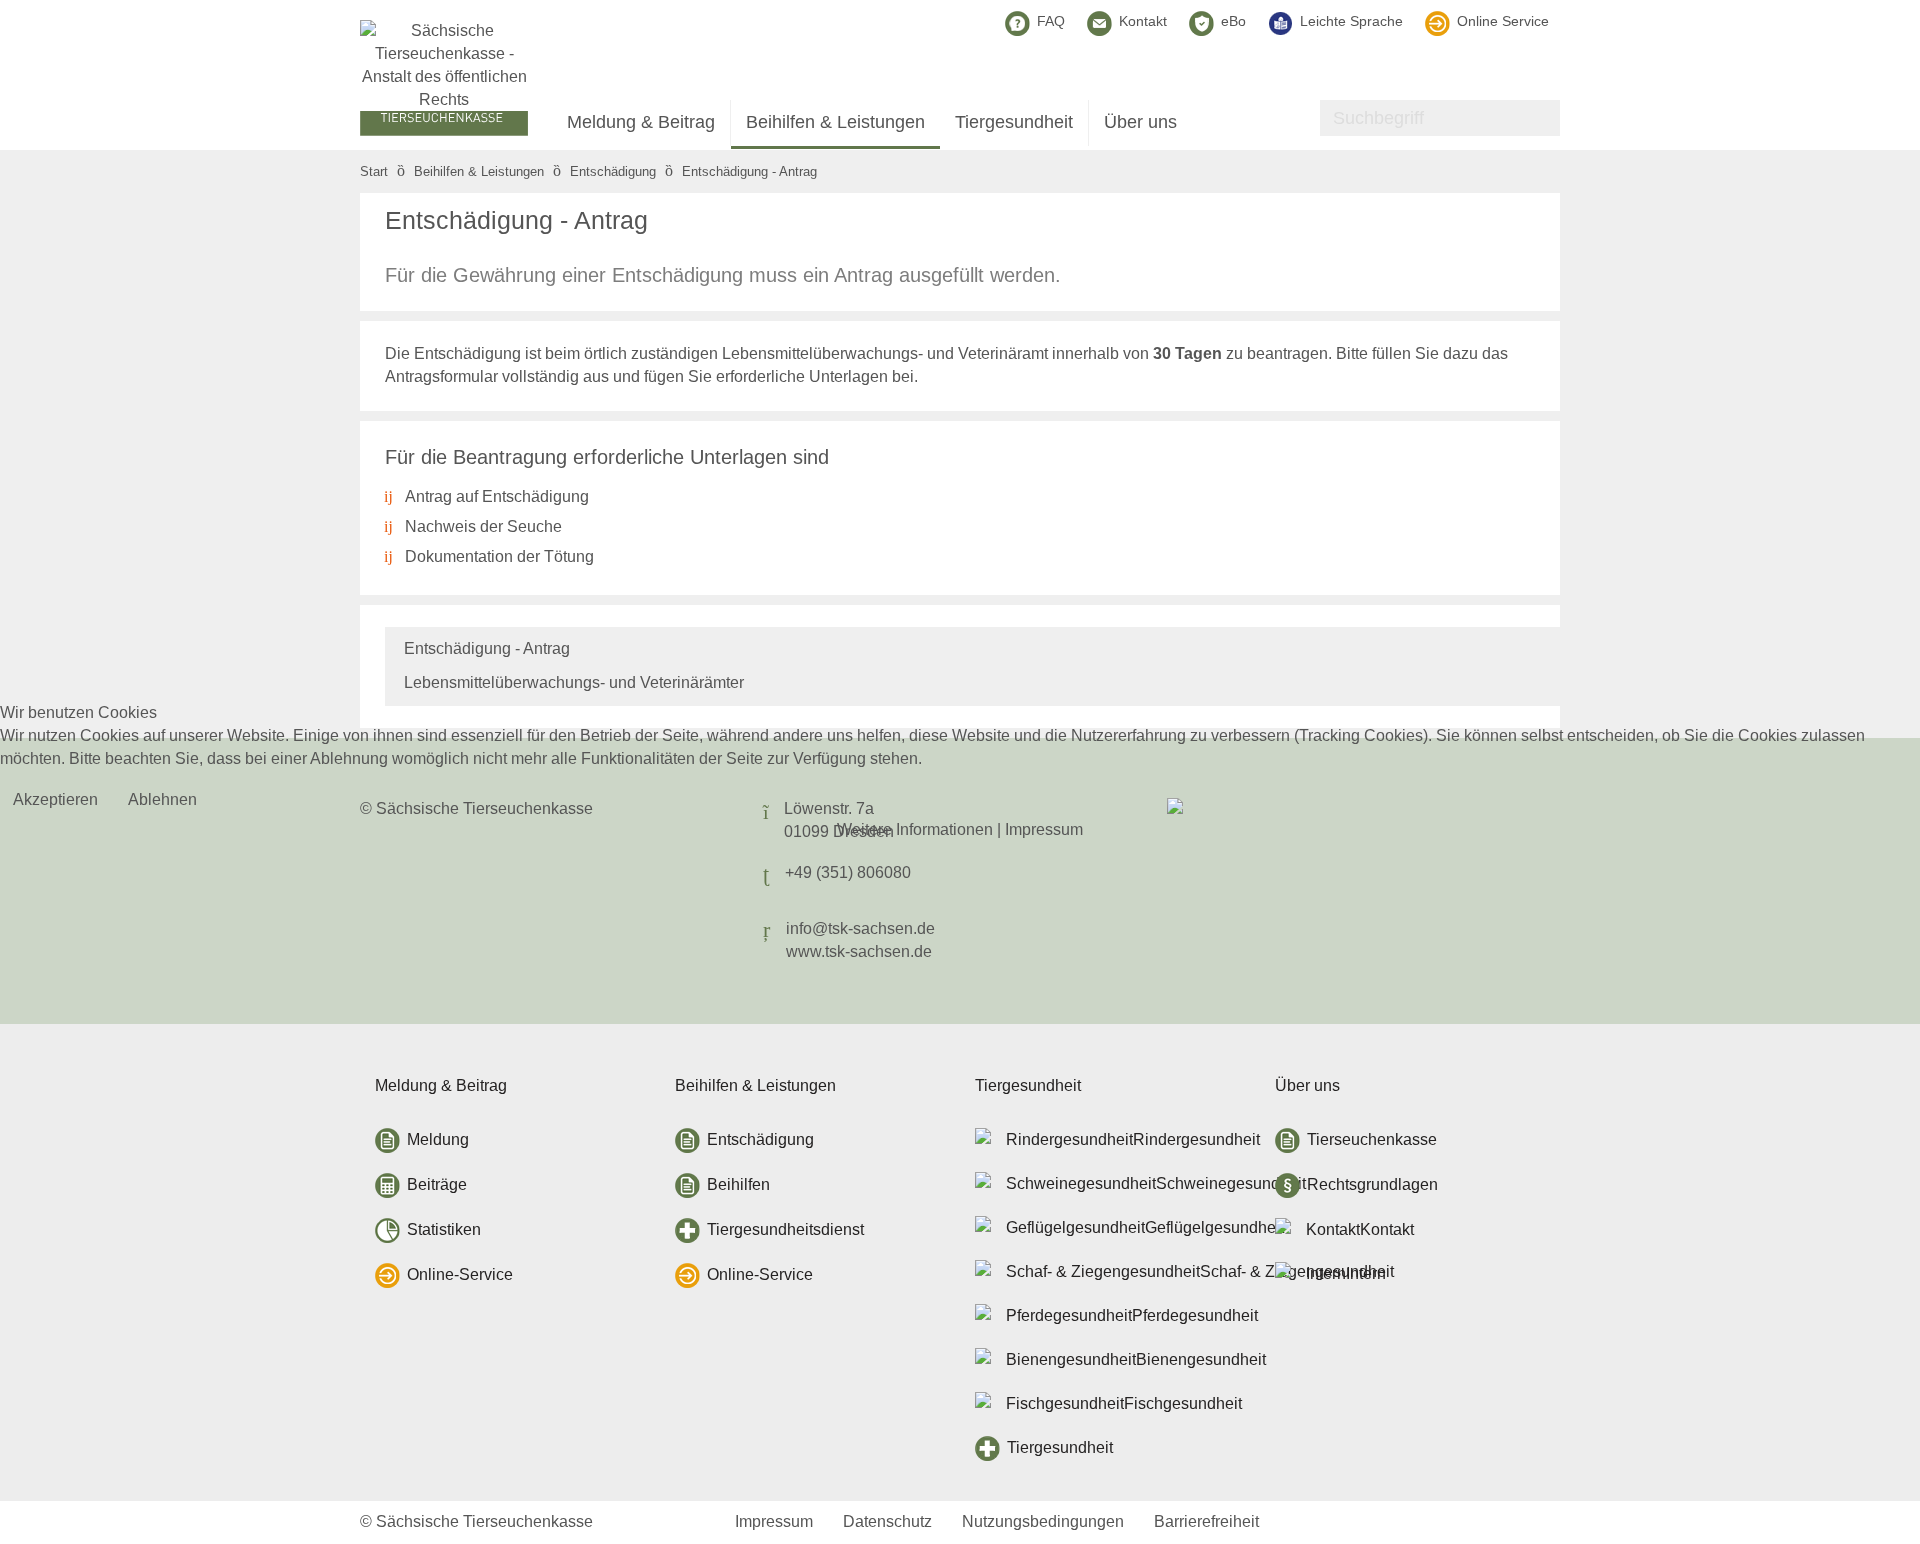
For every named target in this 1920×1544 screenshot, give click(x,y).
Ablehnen (162, 799)
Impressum (1044, 829)
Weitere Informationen (915, 829)
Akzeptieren (55, 799)
